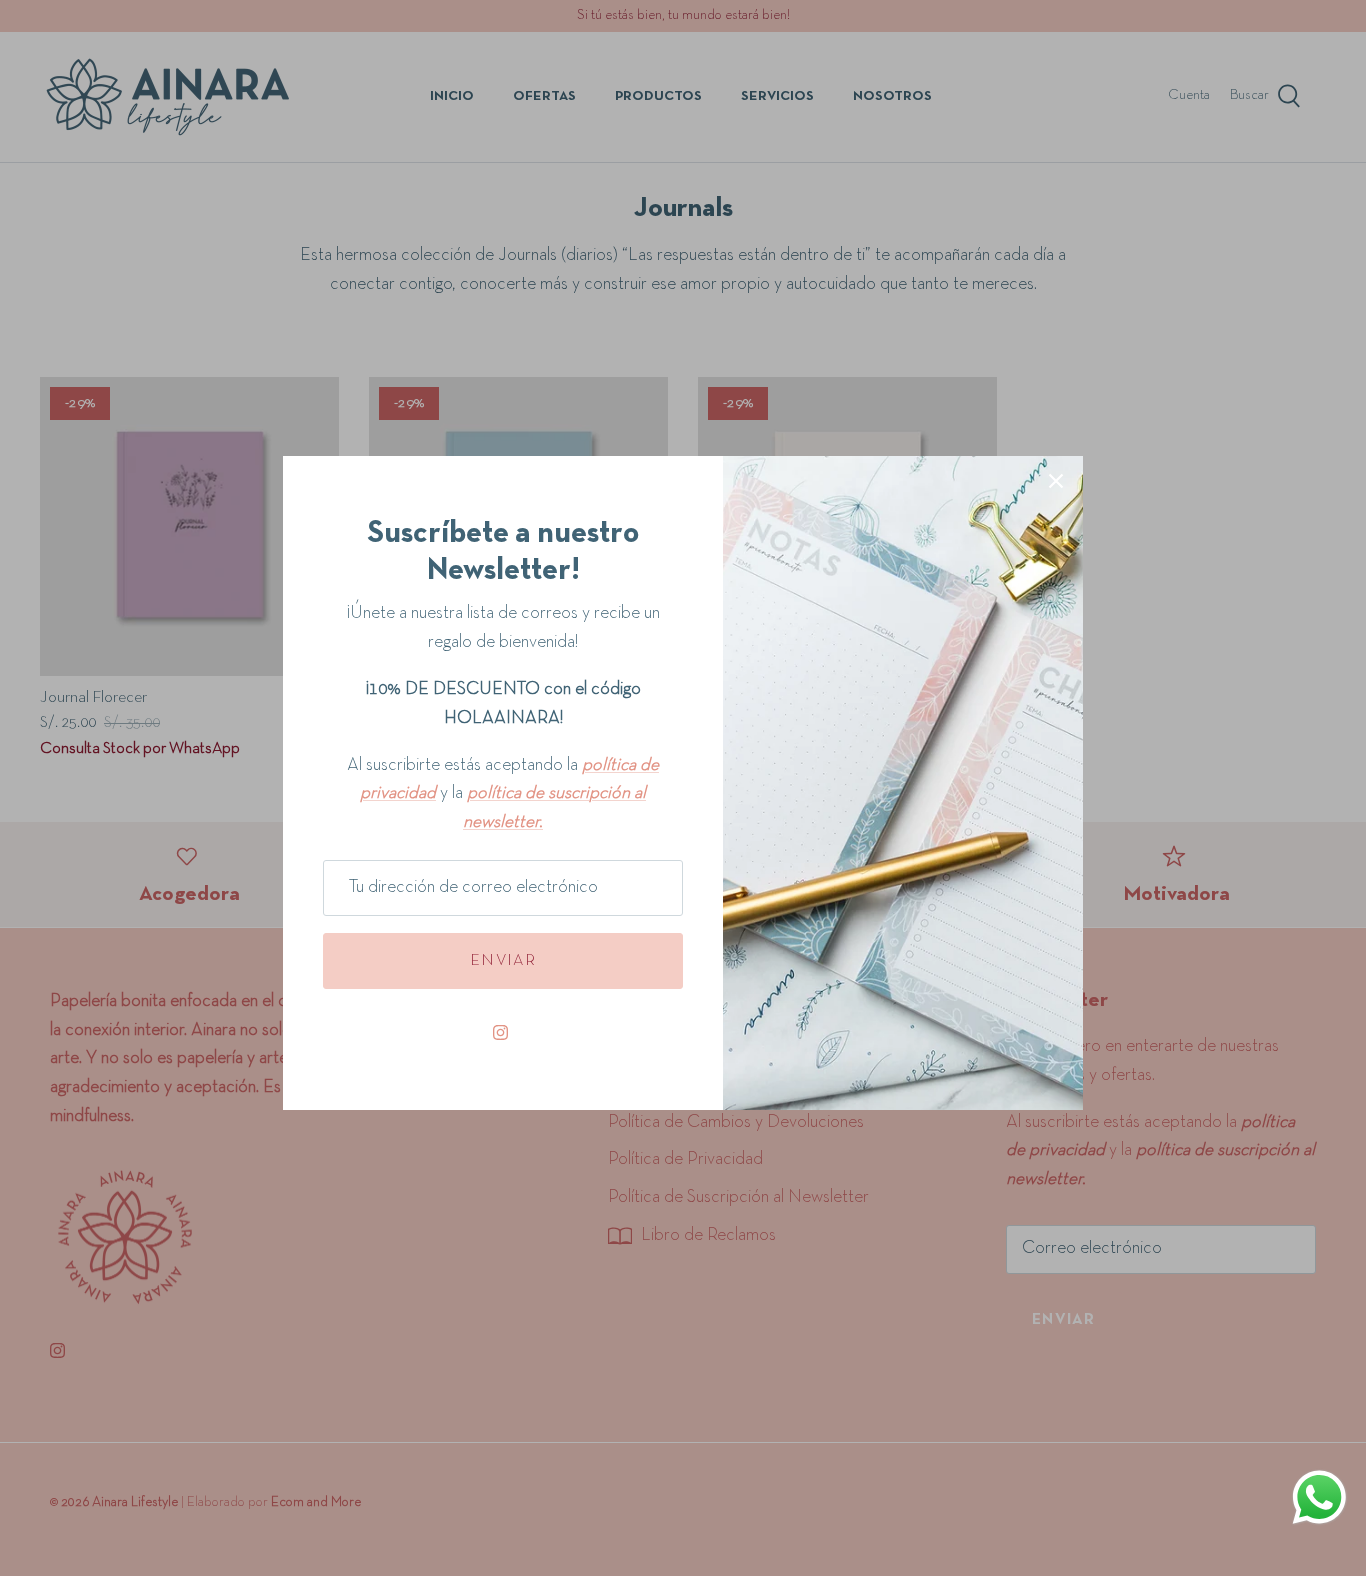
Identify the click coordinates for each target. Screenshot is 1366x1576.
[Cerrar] (1058, 481)
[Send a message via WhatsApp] (1322, 1497)
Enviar (503, 961)
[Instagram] (503, 1032)
